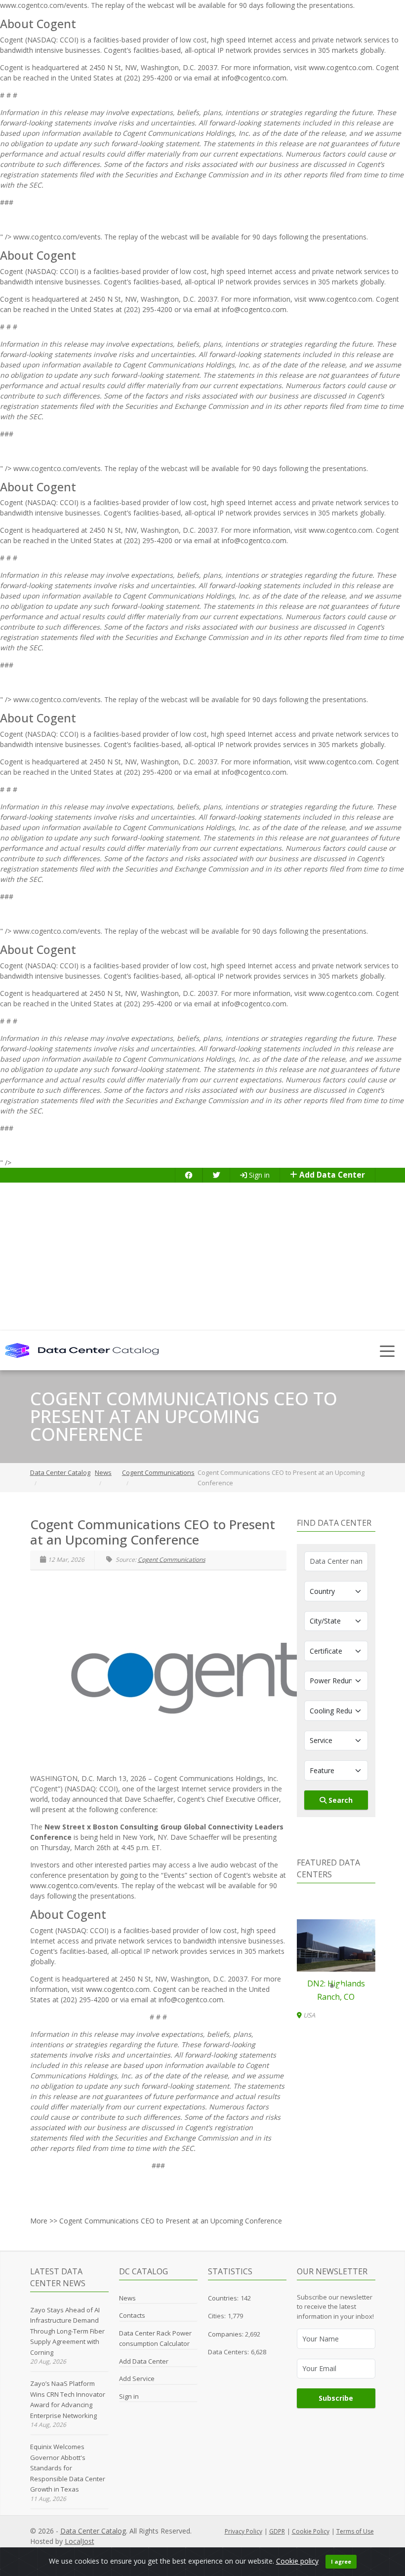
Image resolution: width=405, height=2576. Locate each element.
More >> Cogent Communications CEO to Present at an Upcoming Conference (156, 2221)
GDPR (277, 2531)
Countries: (223, 2298)
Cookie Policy (311, 2531)
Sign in (258, 1175)
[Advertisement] (202, 1257)
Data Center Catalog (93, 2531)
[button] (332, 1986)
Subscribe (336, 2398)
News (127, 2298)
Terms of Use (355, 2531)
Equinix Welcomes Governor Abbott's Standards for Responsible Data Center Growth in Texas (68, 2468)
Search (340, 1800)
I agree (341, 2561)
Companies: (226, 2334)
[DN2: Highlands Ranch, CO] (336, 1945)
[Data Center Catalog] (82, 1350)
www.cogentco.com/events (74, 1885)
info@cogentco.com (254, 78)
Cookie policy (297, 2561)
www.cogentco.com (341, 67)
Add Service (137, 2378)
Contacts (132, 2315)
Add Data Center (331, 1175)
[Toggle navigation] (387, 1350)
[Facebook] (189, 1175)
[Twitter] (216, 1175)
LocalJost (80, 2541)
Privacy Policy (243, 2531)
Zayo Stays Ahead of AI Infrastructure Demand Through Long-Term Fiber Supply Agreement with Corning (67, 2331)
